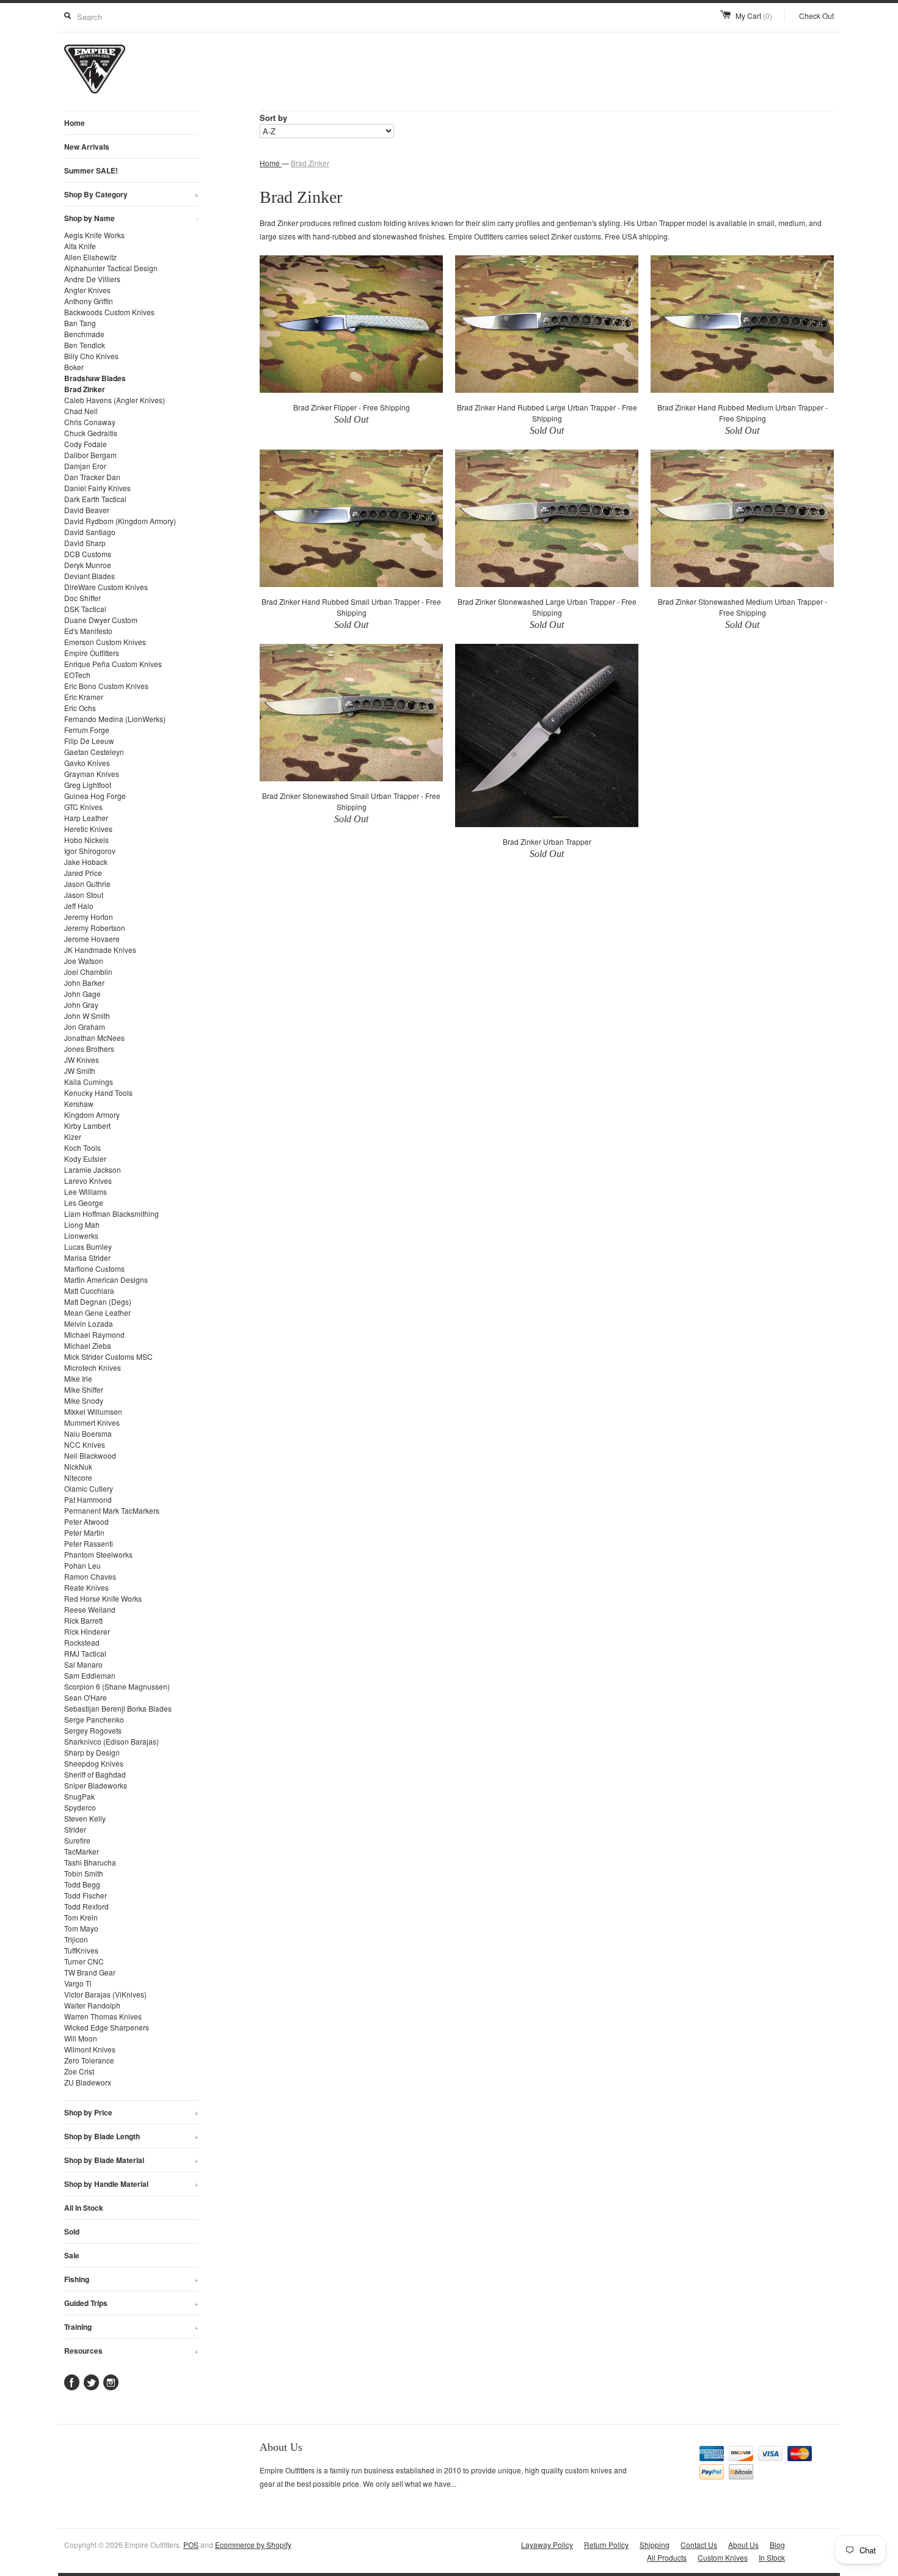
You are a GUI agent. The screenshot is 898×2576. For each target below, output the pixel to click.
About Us (743, 2545)
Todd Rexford (86, 1906)
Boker (74, 367)
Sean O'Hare (86, 1697)
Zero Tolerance (89, 2060)
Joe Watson (84, 961)
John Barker (84, 983)
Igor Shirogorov (90, 851)
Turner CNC (84, 1961)
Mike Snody (84, 1400)
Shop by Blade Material (131, 2160)
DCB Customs (88, 554)
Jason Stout (84, 895)
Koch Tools (82, 1148)
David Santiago (90, 532)
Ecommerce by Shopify (253, 2545)
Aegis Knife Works (94, 235)
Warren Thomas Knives (103, 2016)
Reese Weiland (90, 1609)
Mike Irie (78, 1378)
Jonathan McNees (94, 1038)
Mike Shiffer (84, 1389)
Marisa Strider (87, 1257)
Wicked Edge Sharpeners (107, 2027)
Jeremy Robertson (95, 928)
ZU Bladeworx (88, 2082)
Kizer (73, 1137)
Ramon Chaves (90, 1576)
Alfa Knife (80, 246)
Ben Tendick (85, 345)
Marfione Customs (94, 1268)
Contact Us (699, 2545)
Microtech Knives (93, 1367)
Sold (72, 2231)
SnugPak (79, 1796)
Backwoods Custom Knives (109, 312)
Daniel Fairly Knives (97, 488)
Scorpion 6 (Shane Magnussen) (117, 1686)
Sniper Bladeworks (96, 1785)
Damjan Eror (85, 466)
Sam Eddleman (90, 1675)
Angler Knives (87, 290)
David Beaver (87, 510)
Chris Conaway (90, 422)
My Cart (754, 16)
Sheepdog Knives (94, 1763)
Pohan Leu (82, 1565)
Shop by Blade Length (131, 2136)
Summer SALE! (91, 170)
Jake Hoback (86, 862)
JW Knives (82, 1060)
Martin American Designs (106, 1279)
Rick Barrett (83, 1620)
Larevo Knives (88, 1180)
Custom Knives (723, 2557)
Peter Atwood (86, 1521)
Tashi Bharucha (90, 1862)
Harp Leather (86, 818)
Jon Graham (85, 1027)
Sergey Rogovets (93, 1730)
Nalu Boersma (88, 1433)
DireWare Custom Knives (106, 587)
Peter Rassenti (89, 1543)
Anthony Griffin (89, 301)
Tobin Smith (84, 1873)
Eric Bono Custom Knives (106, 686)
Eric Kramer (84, 697)
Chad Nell (81, 411)
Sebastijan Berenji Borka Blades (118, 1708)
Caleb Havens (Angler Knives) (115, 400)
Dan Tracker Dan (92, 477)
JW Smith (80, 1071)
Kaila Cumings (89, 1082)
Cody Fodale (86, 444)
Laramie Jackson (93, 1169)
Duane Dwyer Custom (101, 620)
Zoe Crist (79, 2071)
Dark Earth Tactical (95, 499)
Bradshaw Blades (95, 378)
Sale (72, 2255)
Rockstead (82, 1642)
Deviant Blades (89, 576)
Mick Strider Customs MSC (108, 1356)
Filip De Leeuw (89, 741)
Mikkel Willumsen (93, 1411)
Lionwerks (81, 1235)
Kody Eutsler (85, 1158)
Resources (131, 2351)
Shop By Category (131, 194)
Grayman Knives (92, 774)
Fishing (131, 2279)
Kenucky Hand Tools (98, 1093)
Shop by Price (131, 2112)
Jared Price (83, 873)
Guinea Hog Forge (95, 796)
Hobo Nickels (86, 840)
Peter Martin (84, 1532)
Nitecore (78, 1477)
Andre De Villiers (92, 279)
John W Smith (87, 1016)
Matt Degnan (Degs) (98, 1301)
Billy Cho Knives (91, 356)
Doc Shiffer (82, 598)
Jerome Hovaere (92, 939)
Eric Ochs (80, 708)
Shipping (655, 2545)
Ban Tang (80, 323)
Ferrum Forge (87, 730)
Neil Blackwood (90, 1455)
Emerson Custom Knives (105, 642)
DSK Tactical (85, 609)
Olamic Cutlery (89, 1488)
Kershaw (79, 1104)
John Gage (82, 994)
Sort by (273, 118)
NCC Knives (85, 1444)
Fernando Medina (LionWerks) (115, 719)
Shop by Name (131, 218)
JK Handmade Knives (100, 950)
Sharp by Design (92, 1752)
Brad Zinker (85, 389)
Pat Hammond (88, 1499)
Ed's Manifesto (88, 631)
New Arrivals (87, 147)
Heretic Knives (88, 829)
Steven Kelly (85, 1818)
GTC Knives (83, 807)
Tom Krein (81, 1917)
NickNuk (78, 1466)
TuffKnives (81, 1950)
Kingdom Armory (92, 1115)
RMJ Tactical (85, 1653)
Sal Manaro (83, 1664)
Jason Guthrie (87, 884)
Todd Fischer (86, 1895)
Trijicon (76, 1939)
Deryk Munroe (88, 565)
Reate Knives (86, 1587)
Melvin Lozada (89, 1323)
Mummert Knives (92, 1422)
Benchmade (84, 334)
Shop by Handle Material (131, 2184)
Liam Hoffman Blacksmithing (111, 1213)
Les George (84, 1202)
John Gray (81, 1005)
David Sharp (85, 543)
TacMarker (82, 1851)
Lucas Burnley (88, 1246)
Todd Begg (82, 1884)
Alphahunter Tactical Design (111, 268)
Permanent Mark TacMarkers (112, 1510)
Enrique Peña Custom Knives (113, 664)
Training (131, 2327)
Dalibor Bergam (90, 455)
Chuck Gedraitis (91, 433)
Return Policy (606, 2545)
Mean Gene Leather (97, 1312)
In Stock (772, 2557)
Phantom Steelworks (98, 1554)
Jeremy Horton (89, 917)
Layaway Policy (547, 2545)
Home (75, 123)
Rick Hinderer (87, 1631)
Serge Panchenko (94, 1719)
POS (191, 2545)
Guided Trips (131, 2303)
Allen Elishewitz (90, 257)
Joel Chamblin (88, 972)
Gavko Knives (87, 763)
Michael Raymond (94, 1334)
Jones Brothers (89, 1049)
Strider (75, 1829)
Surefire (77, 1840)
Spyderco (80, 1807)
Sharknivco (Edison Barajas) (111, 1741)
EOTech (77, 675)
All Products (667, 2557)
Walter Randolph (92, 2005)
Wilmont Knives (90, 2049)
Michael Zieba (88, 1345)
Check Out (816, 16)
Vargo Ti (78, 1983)
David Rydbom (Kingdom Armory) (120, 521)
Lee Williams (86, 1191)
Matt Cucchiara (89, 1290)
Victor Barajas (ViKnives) (105, 1994)
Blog (777, 2545)
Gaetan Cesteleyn (94, 752)
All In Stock (84, 2208)
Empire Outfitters (92, 653)
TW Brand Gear (90, 1972)
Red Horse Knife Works (103, 1598)
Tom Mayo (81, 1928)
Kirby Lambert (87, 1126)
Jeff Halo (79, 906)
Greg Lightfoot (88, 785)
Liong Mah (82, 1224)
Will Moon (81, 2038)
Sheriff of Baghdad (95, 1774)
